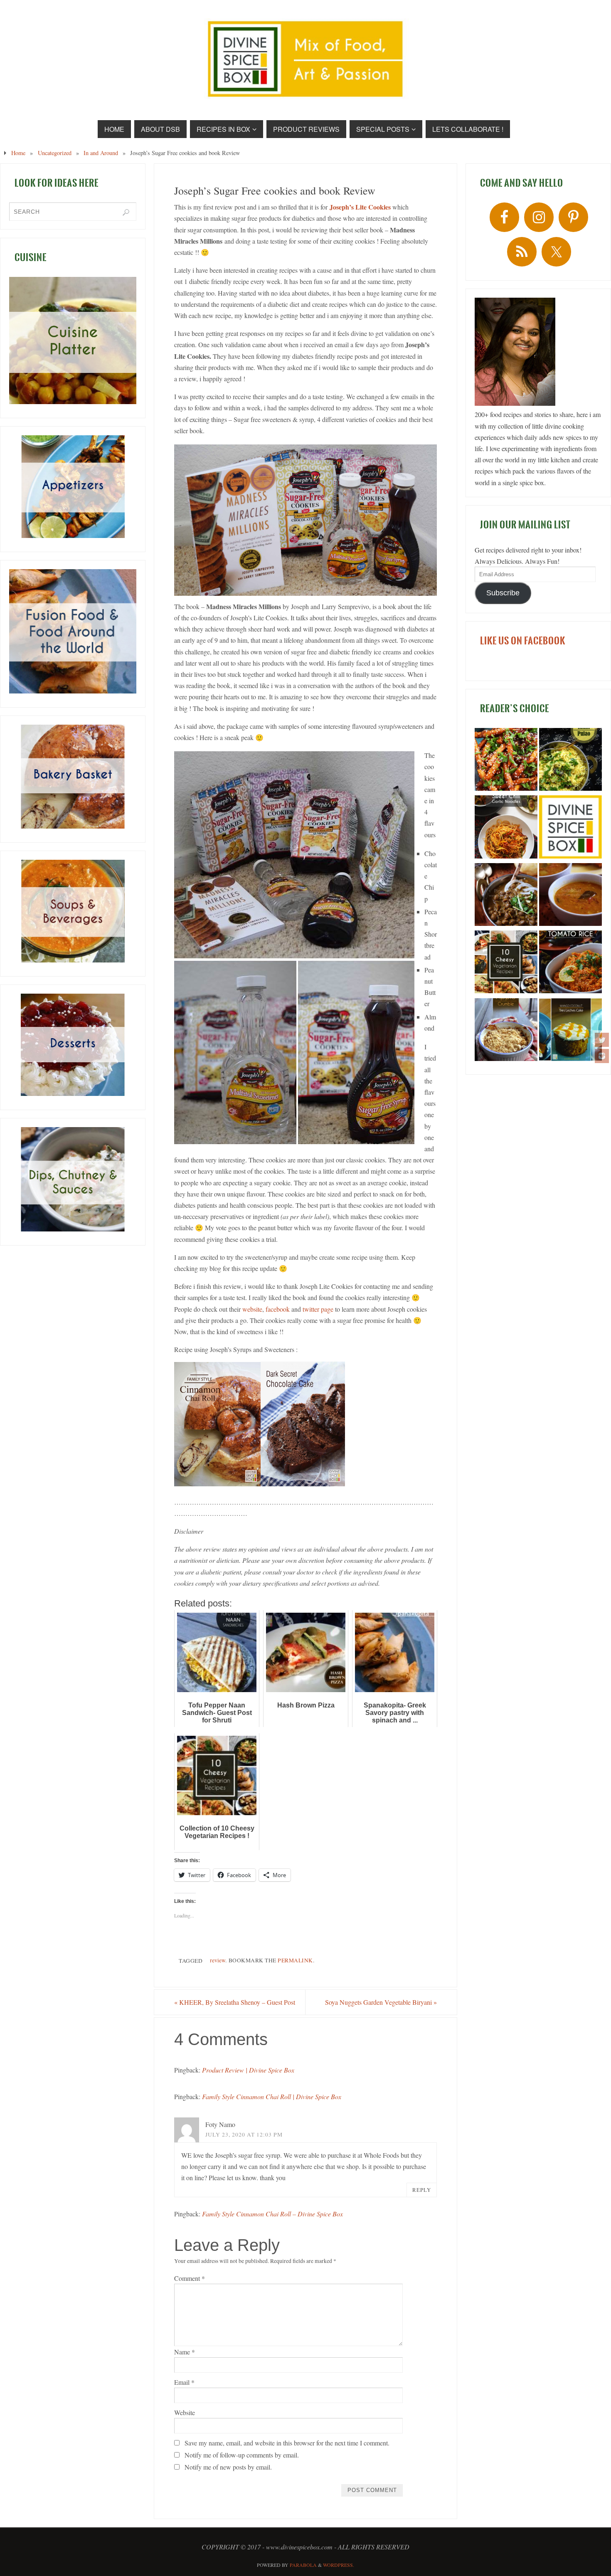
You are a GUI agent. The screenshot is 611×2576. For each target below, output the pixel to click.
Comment (190, 2278)
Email (184, 2382)
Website (185, 2412)
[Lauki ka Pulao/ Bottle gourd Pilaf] (570, 761)
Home (18, 153)
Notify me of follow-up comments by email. (242, 2455)
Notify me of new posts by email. (228, 2467)
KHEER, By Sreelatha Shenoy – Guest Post (235, 2002)
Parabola (303, 2565)
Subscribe (503, 593)
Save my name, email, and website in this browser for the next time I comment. (287, 2443)
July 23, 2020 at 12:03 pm (244, 2134)
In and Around (101, 153)
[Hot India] (570, 828)
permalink (295, 1960)
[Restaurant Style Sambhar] (570, 896)
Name (185, 2352)
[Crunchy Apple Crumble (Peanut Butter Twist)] (506, 1031)
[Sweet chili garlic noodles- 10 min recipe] (506, 828)
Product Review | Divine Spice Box (248, 2070)
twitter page (318, 1309)
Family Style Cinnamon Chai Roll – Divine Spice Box (272, 2214)
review (218, 1960)
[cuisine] (73, 341)
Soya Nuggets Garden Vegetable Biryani (381, 2002)
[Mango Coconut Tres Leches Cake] (570, 1031)
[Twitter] (602, 1040)
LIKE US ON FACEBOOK (523, 641)
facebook (278, 1309)
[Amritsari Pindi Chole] (506, 896)
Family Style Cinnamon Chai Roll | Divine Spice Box (272, 2096)
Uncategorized (55, 153)
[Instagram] (602, 1056)
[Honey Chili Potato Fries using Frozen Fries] (506, 761)
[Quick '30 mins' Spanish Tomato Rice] (570, 963)
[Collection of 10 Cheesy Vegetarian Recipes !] (506, 963)
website (252, 1309)
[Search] (126, 212)
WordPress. (339, 2565)
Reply (422, 2190)
